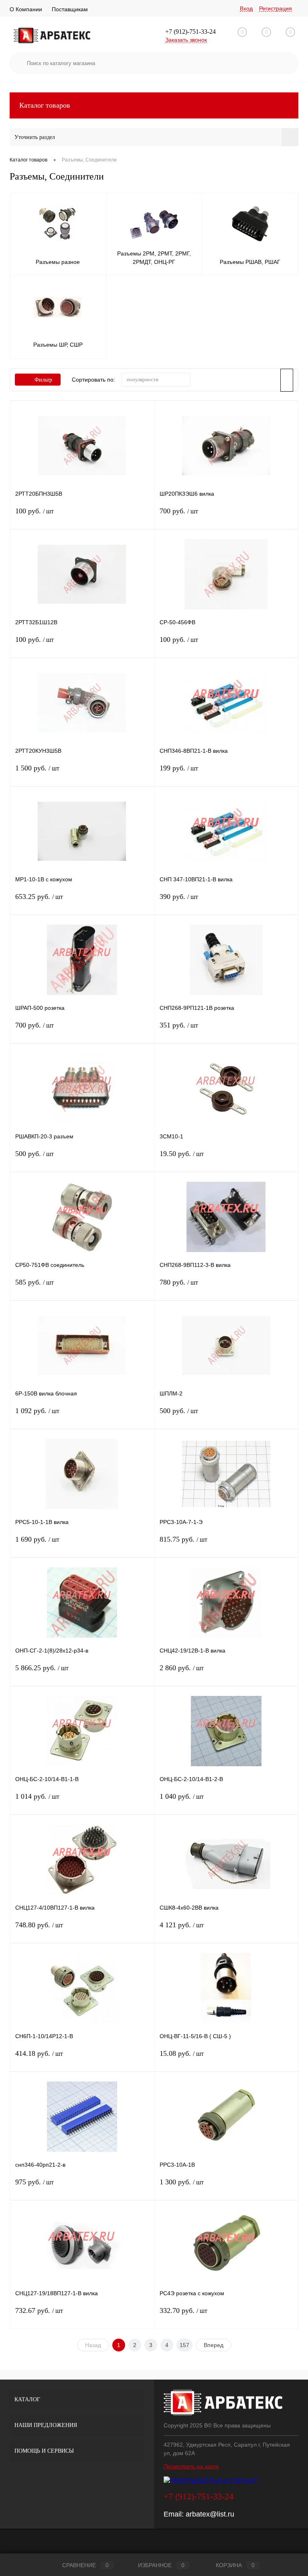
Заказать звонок (186, 40)
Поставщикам (70, 9)
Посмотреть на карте (191, 2466)
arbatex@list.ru (210, 2514)
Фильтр (43, 380)
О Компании (26, 9)
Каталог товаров (45, 105)
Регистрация (276, 8)
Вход (246, 8)
